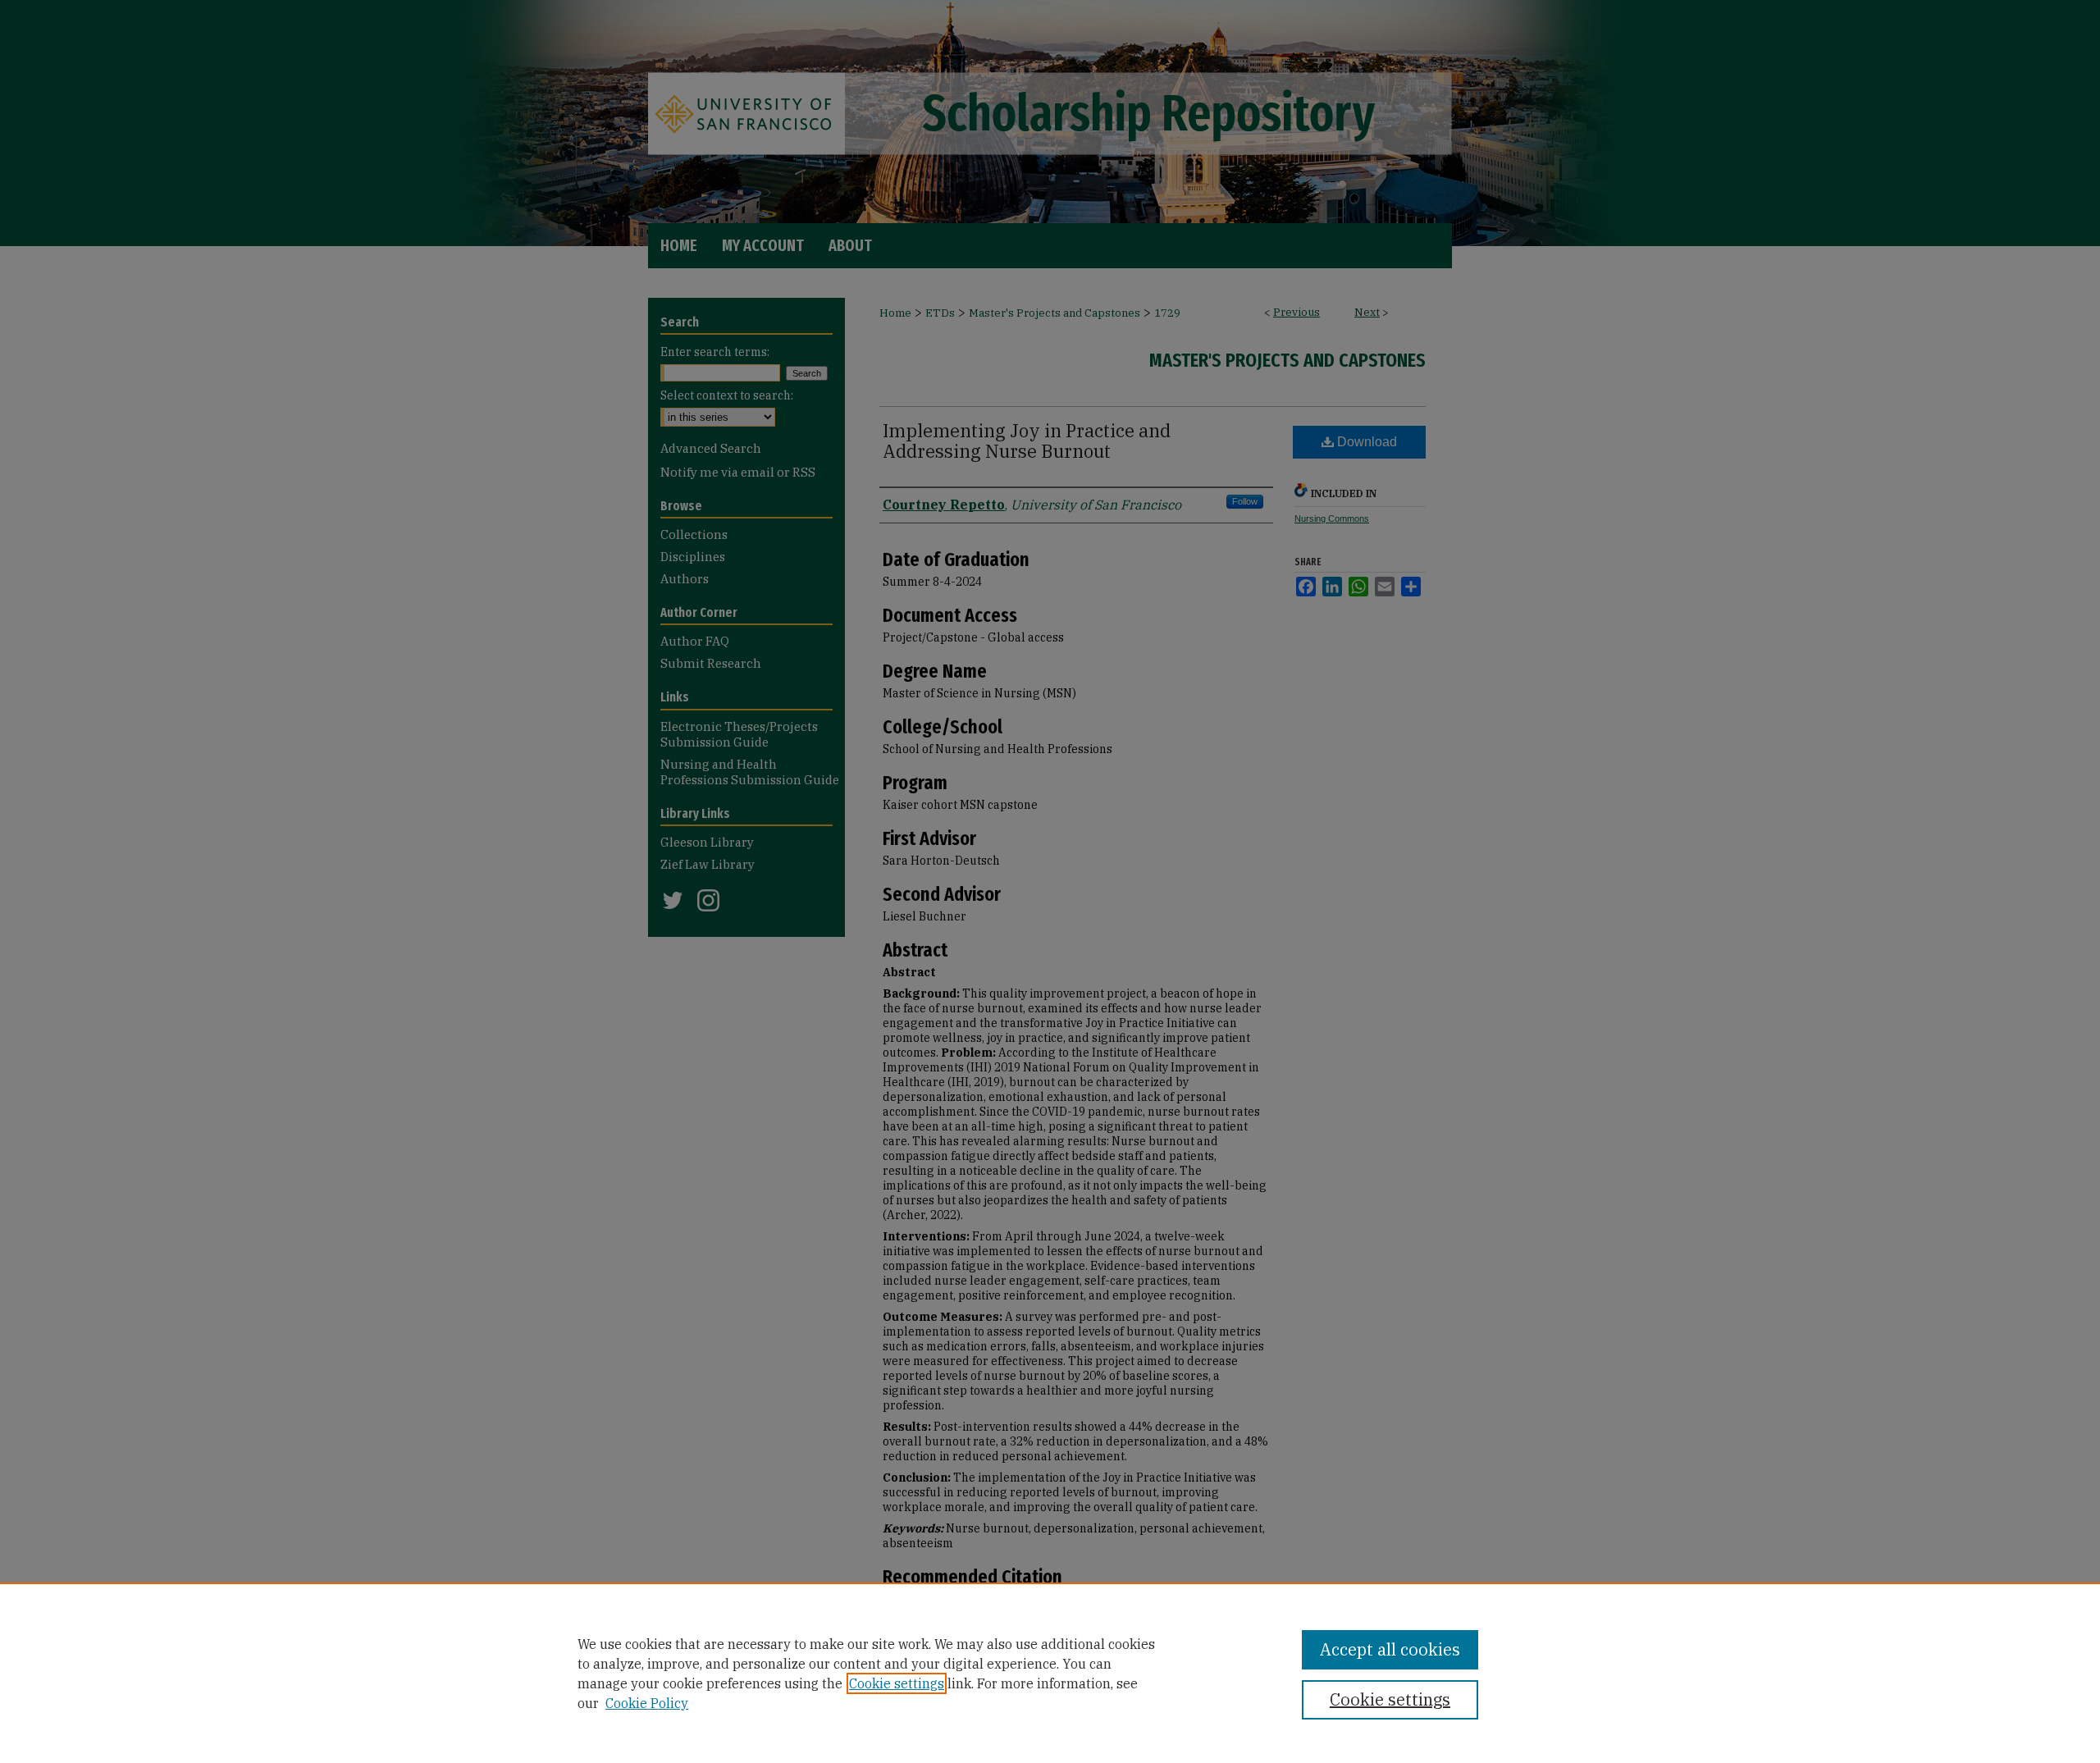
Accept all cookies (1390, 1649)
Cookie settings (897, 1683)
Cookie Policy (647, 1703)
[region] (1050, 1673)
